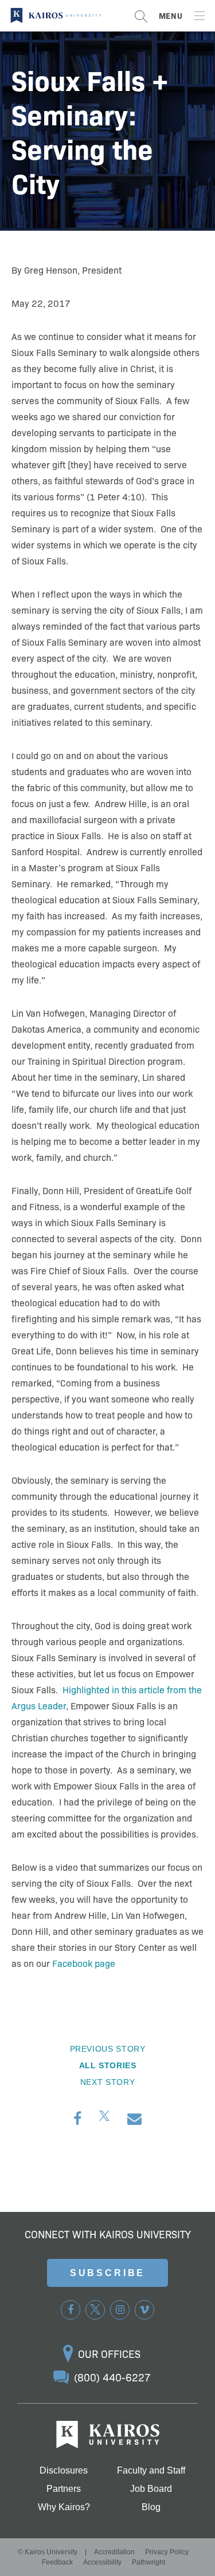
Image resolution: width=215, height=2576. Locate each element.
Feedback (57, 2562)
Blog (151, 2507)
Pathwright (148, 2562)
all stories (108, 2065)
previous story (108, 2049)
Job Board (151, 2489)
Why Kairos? (64, 2507)
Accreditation (114, 2552)
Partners (64, 2489)
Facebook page (84, 1963)
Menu (171, 15)
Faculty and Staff (151, 2471)
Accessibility (102, 2562)
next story (107, 2082)
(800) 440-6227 (112, 2377)
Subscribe (108, 2273)
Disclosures (64, 2471)
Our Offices (109, 2354)
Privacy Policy (167, 2552)
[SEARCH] (141, 16)
